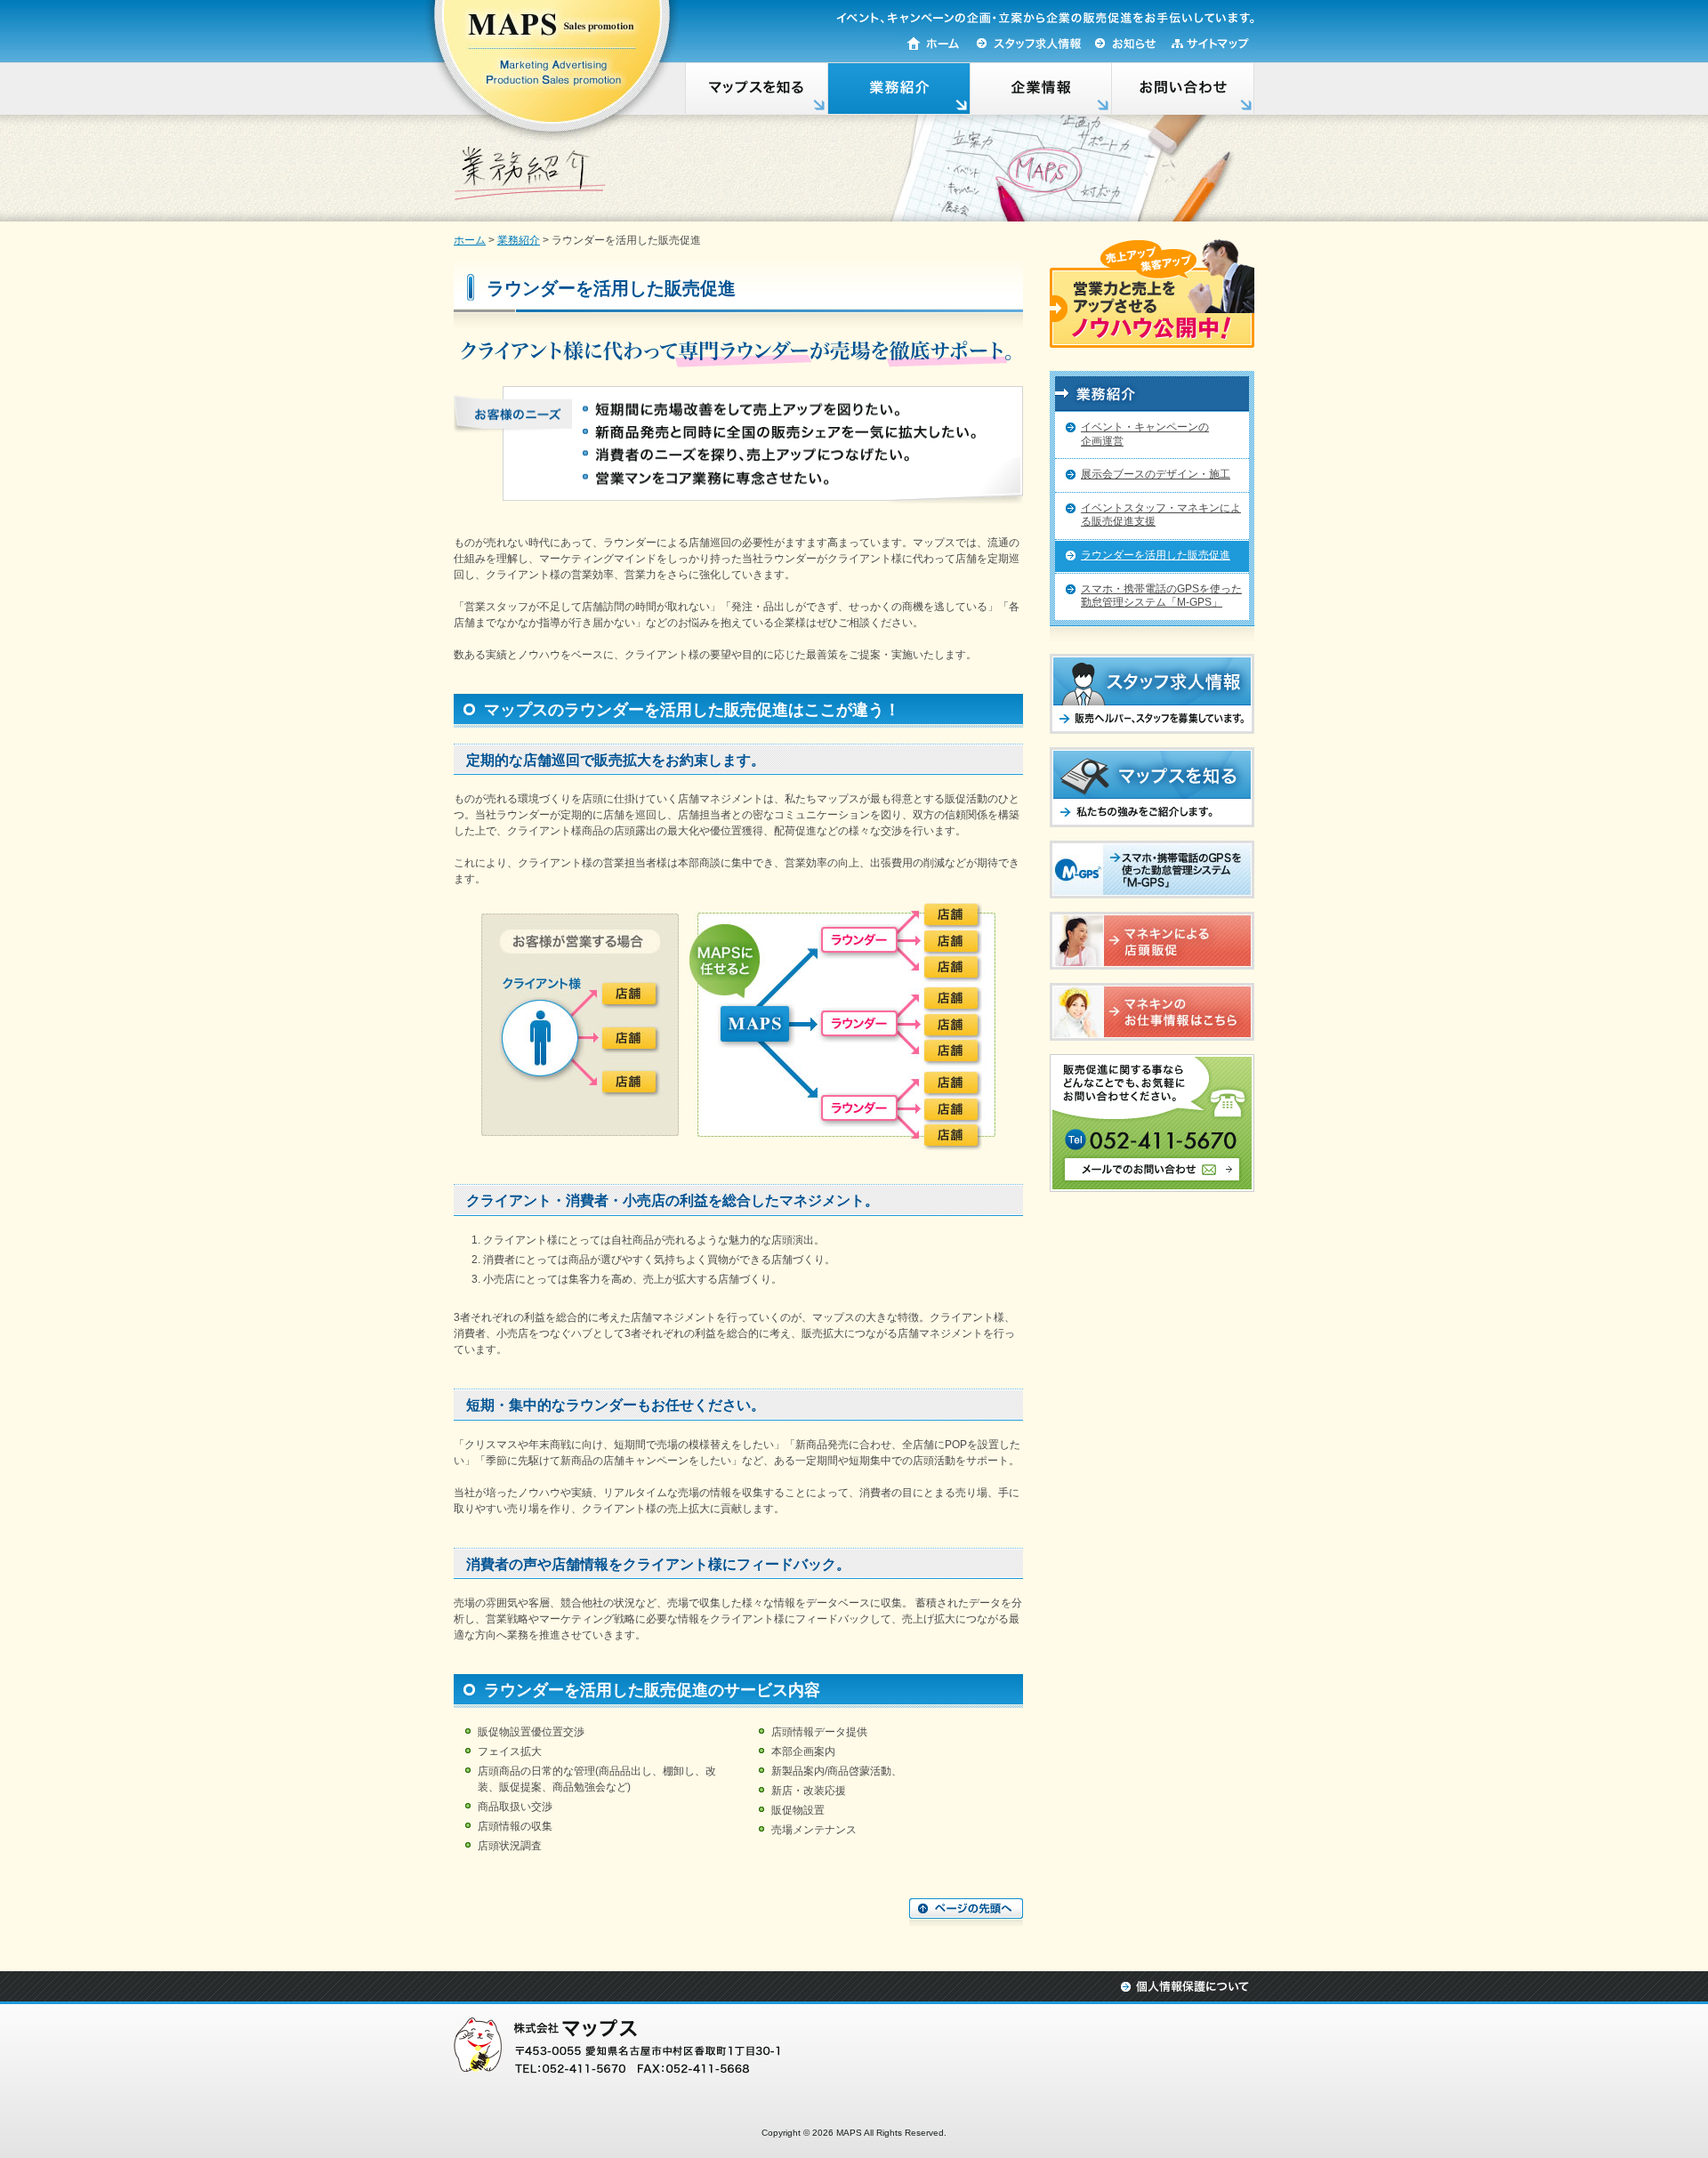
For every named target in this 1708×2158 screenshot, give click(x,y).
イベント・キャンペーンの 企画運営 (1145, 434)
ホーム (470, 240)
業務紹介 (519, 240)
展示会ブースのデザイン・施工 (1156, 474)
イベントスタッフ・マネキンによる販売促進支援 (1161, 515)
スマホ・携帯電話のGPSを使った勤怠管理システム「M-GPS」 (1161, 596)
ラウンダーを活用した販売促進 (1156, 555)
